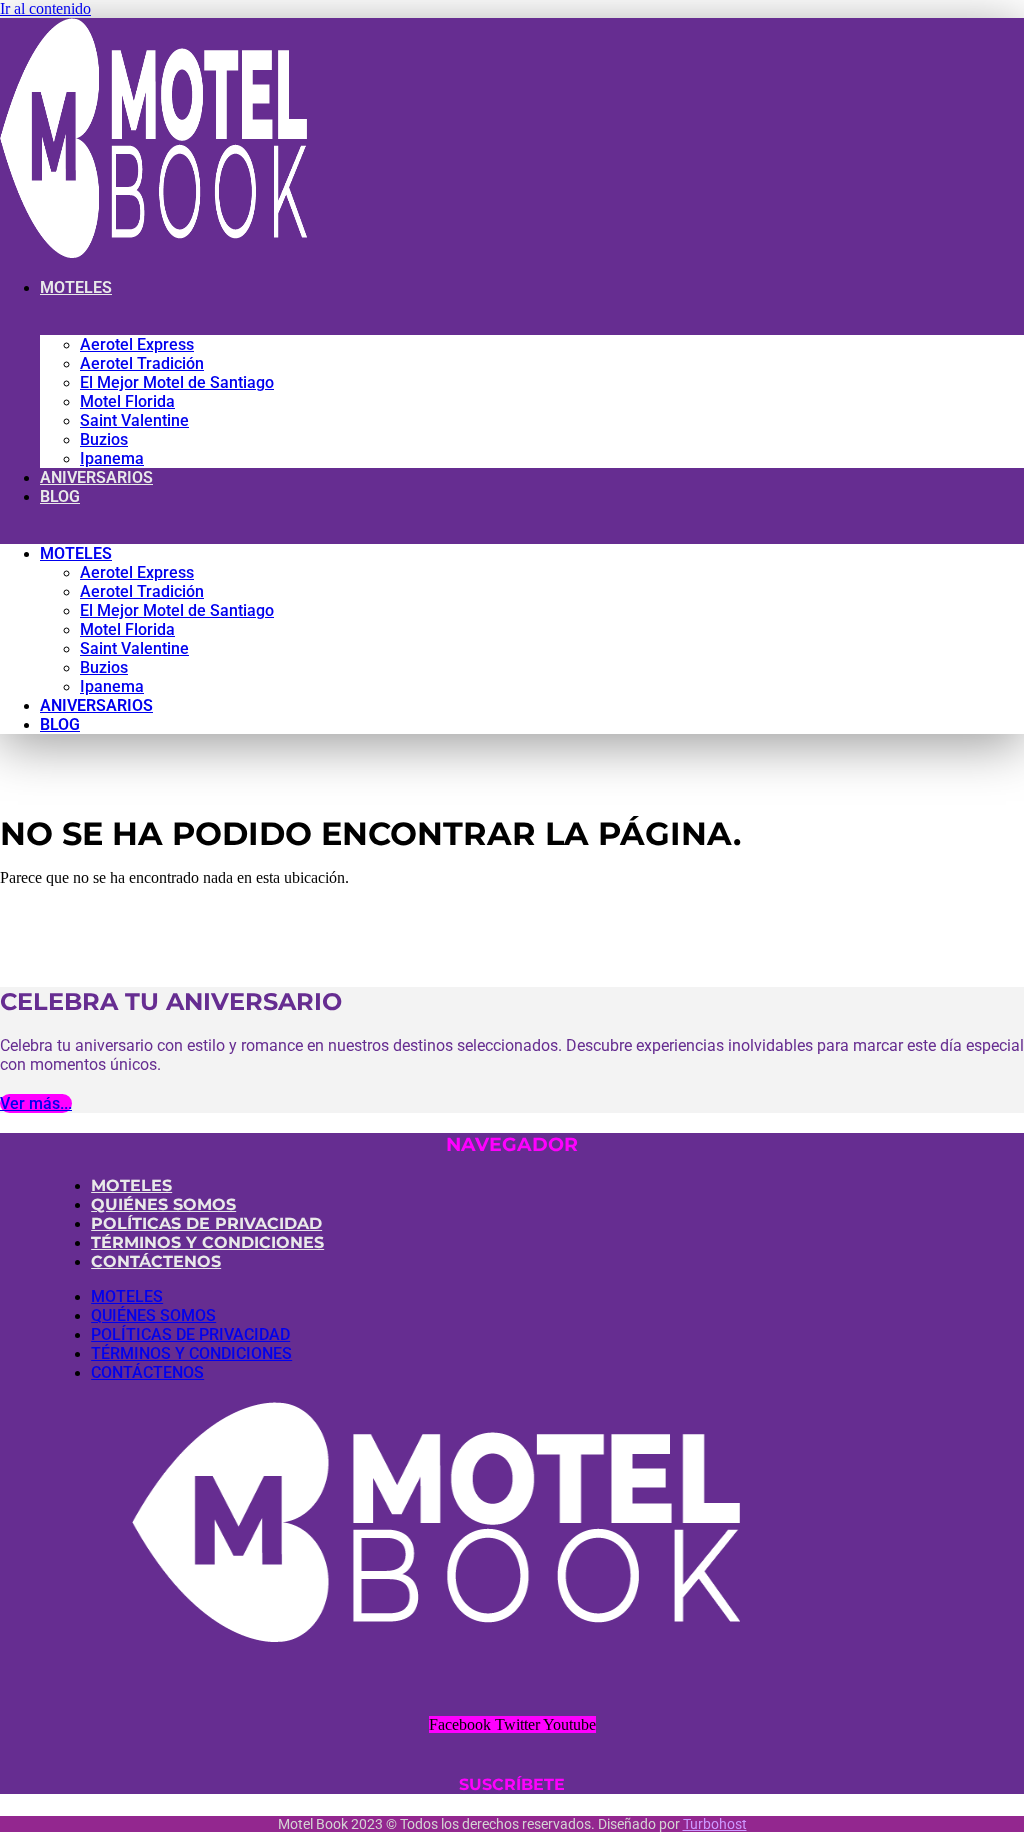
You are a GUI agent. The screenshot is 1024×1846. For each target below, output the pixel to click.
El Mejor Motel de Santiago (177, 382)
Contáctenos (156, 1261)
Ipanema (112, 458)
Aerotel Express (137, 344)
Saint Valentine (134, 420)
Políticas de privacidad (206, 1223)
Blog (60, 496)
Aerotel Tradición (142, 363)
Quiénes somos (163, 1204)
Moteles (76, 287)
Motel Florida (127, 401)
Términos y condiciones (207, 1242)
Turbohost (715, 1824)
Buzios (104, 439)
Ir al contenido (45, 8)
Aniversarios (96, 477)
